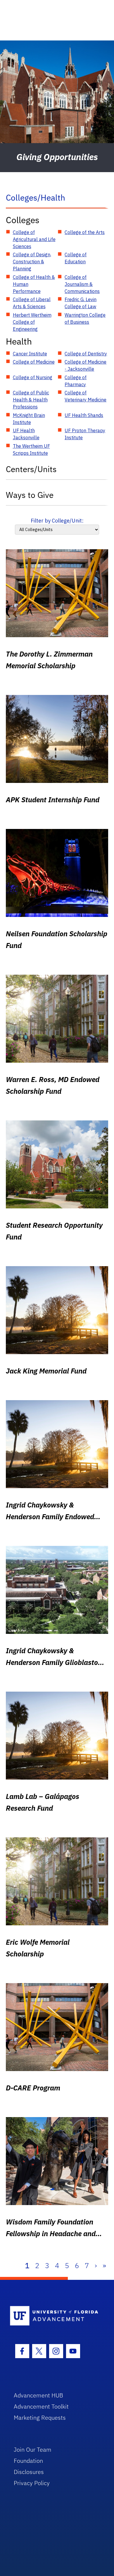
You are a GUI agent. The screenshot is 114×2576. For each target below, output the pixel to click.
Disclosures (29, 2472)
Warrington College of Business (85, 318)
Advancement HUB (38, 2395)
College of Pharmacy (76, 381)
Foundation (28, 2461)
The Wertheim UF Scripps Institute (31, 450)
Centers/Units (31, 469)
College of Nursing (33, 377)
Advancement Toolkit (41, 2406)
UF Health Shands (84, 415)
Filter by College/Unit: (57, 521)
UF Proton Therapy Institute (85, 434)
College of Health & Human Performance (34, 284)
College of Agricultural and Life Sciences (34, 239)
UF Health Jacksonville (26, 434)
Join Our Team (33, 2449)
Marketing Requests (40, 2418)
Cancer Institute (30, 354)
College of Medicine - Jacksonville (85, 365)
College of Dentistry (86, 354)
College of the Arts (85, 232)
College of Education (76, 258)
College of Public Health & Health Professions (31, 400)
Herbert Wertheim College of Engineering (32, 322)
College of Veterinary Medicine (85, 396)
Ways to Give (30, 495)
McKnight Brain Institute (29, 419)
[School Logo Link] (54, 2316)
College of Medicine (34, 362)
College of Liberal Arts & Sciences (32, 303)
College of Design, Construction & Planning (32, 262)
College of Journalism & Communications (82, 284)
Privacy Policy (32, 2483)
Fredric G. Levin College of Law (81, 303)
